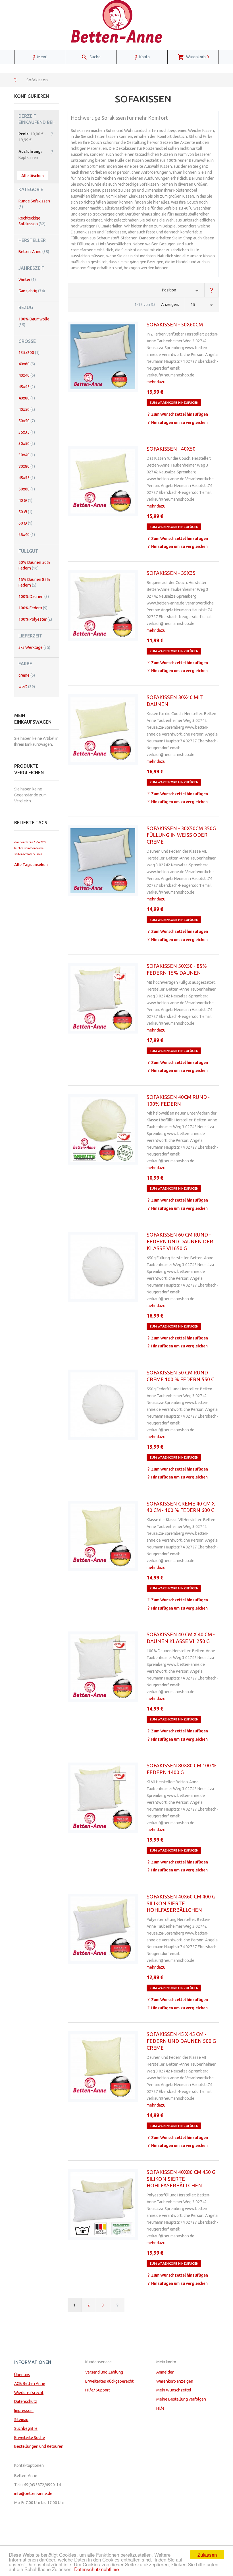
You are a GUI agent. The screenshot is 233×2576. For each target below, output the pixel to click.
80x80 (27, 466)
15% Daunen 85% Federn (34, 582)
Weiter (117, 2305)
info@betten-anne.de (33, 2494)
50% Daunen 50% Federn (34, 565)
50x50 (27, 421)
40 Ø (25, 500)
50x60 (27, 489)
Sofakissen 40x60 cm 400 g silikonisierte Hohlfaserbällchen (181, 1903)
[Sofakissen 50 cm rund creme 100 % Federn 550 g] (103, 1405)
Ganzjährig (32, 291)
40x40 (27, 375)
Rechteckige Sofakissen (32, 221)
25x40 (27, 535)
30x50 (27, 444)
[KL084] (103, 605)
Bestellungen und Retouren (39, 2446)
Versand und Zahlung (104, 2372)
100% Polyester (35, 619)
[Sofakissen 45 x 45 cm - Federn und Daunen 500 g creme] (103, 2066)
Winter (27, 279)
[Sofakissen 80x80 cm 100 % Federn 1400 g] (103, 1798)
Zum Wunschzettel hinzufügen (180, 414)
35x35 (27, 432)
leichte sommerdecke (29, 848)
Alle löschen (33, 176)
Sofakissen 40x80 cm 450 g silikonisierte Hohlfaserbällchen (181, 2179)
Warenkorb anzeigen (175, 2381)
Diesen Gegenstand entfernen (52, 134)
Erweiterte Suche (30, 2438)
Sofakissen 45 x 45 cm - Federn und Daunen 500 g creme (181, 2041)
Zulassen (207, 2555)
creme (27, 675)
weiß (27, 687)
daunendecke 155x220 (30, 842)
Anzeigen (170, 305)
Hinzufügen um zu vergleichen (179, 423)
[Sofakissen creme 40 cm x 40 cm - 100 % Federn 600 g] (103, 1536)
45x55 (27, 478)
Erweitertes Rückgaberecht (109, 2381)
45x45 (27, 387)
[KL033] (103, 357)
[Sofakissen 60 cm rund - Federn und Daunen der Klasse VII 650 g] (103, 1267)
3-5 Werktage (34, 647)
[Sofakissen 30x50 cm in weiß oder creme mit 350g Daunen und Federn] (103, 861)
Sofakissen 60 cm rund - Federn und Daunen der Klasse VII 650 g (180, 1241)
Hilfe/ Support (98, 2390)
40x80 (27, 398)
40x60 (27, 364)
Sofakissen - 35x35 (171, 573)
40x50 (27, 409)
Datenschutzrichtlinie (96, 2569)
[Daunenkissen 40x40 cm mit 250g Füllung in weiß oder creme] (103, 1667)
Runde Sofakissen (34, 204)
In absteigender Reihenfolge (212, 290)
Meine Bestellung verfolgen (181, 2399)
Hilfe (160, 2408)
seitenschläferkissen (28, 854)
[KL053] (103, 481)
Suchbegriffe (26, 2428)
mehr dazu (156, 382)
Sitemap (21, 2420)
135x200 (29, 353)
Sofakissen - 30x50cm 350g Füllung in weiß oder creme (181, 835)
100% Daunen (34, 597)
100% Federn (33, 608)
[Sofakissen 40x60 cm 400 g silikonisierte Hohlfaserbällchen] (103, 1929)
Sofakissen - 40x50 (171, 449)
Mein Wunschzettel (174, 2390)
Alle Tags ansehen (31, 865)
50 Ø (25, 512)
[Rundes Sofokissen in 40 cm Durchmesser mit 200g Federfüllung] (103, 1129)
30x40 (27, 455)
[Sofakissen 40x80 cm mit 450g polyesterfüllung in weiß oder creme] (103, 2204)
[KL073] (103, 998)
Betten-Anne (34, 252)
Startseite (15, 80)
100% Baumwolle (34, 322)
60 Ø (25, 523)
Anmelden (165, 2372)
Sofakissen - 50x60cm (175, 324)
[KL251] (103, 730)
